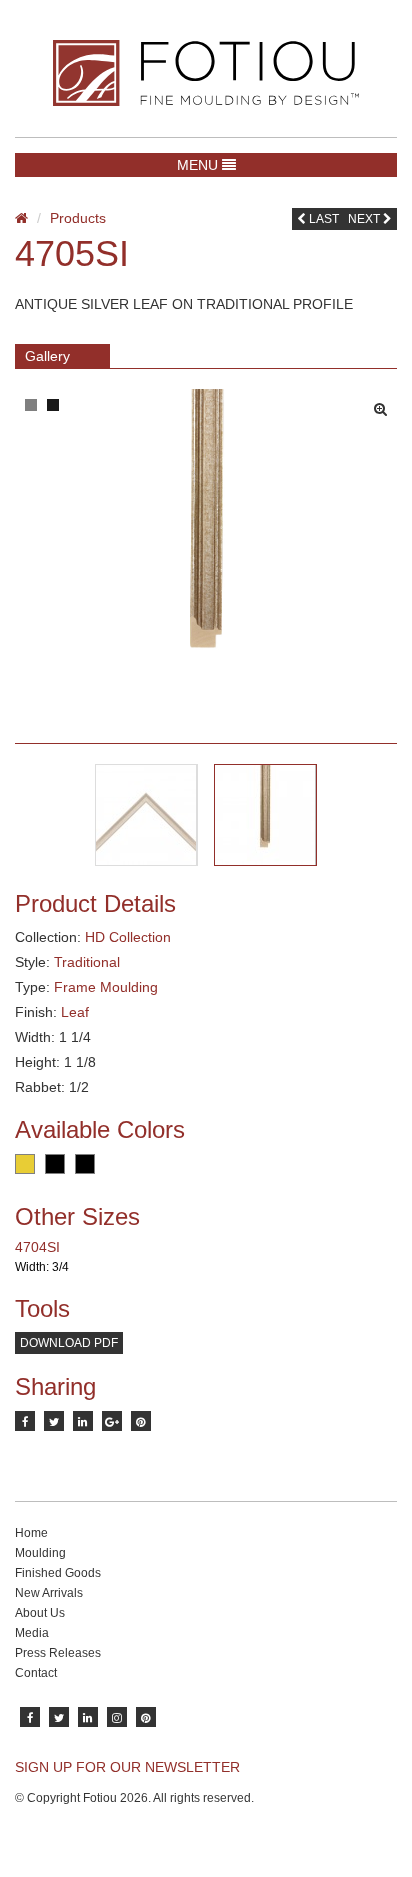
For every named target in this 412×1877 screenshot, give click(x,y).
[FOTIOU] (206, 73)
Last (322, 219)
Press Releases (58, 1653)
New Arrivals (49, 1593)
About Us (40, 1613)
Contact (36, 1673)
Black (55, 1164)
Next (365, 219)
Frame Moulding (106, 987)
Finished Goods (58, 1573)
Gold (25, 1164)
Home (31, 1533)
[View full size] (385, 404)
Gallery (47, 356)
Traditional (87, 962)
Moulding (40, 1553)
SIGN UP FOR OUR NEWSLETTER (127, 1767)
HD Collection (128, 937)
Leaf (75, 1012)
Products (78, 218)
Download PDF (69, 1343)
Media (32, 1633)
